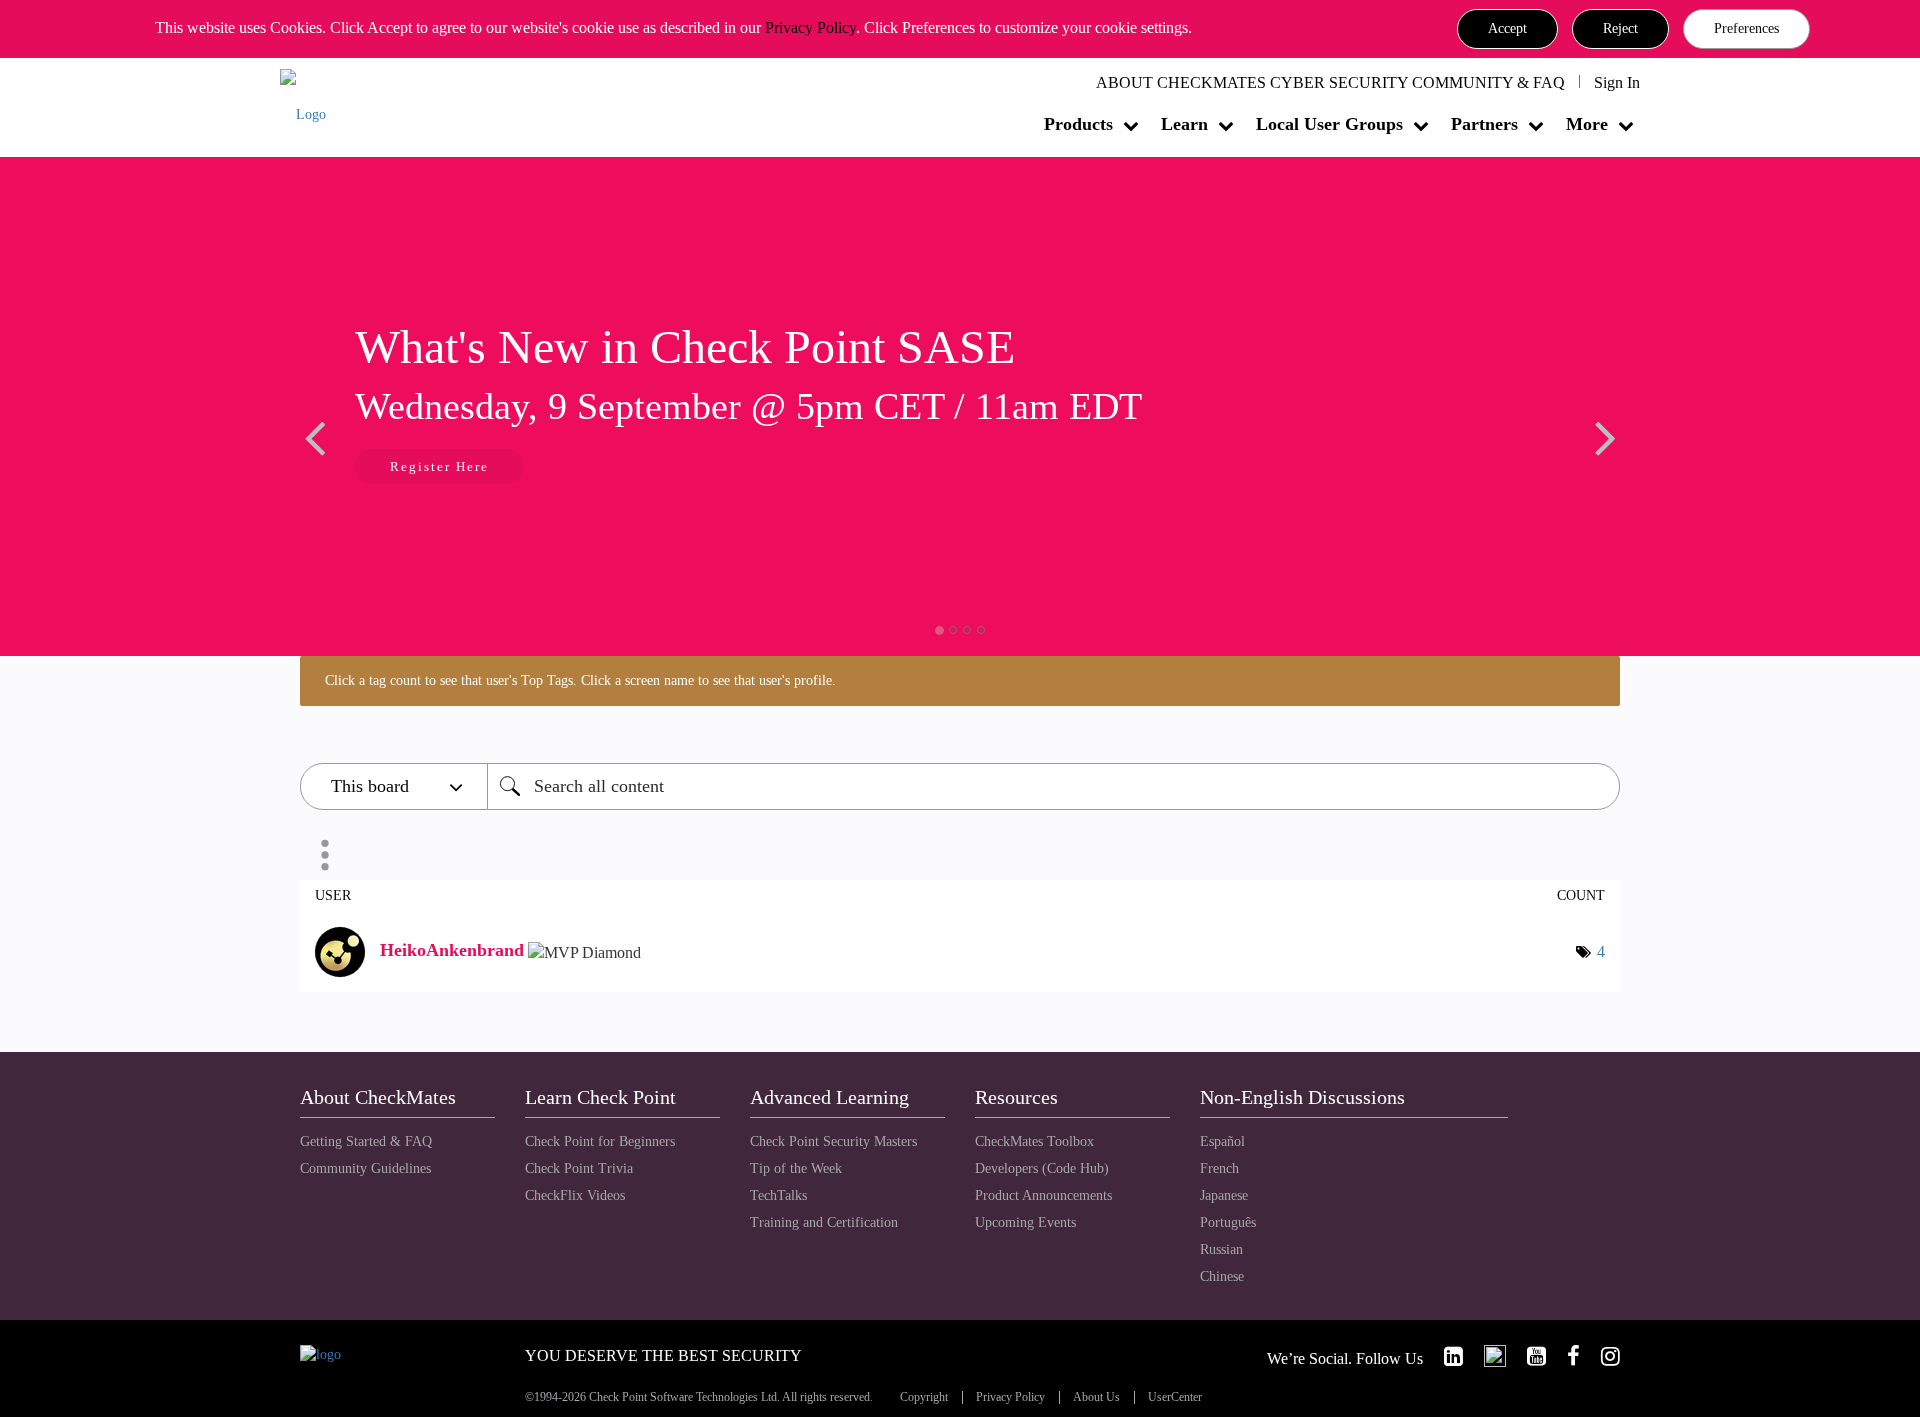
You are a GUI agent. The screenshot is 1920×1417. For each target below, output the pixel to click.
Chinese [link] (1222, 1276)
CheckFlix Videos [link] (575, 1195)
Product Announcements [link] (1043, 1195)
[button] (1507, 29)
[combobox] (1053, 786)
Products (1078, 124)
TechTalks (778, 1195)
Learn (1184, 124)
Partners (1484, 124)
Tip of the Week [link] (796, 1168)
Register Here (439, 466)
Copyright (924, 1397)
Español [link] (1222, 1141)
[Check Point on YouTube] (1528, 1356)
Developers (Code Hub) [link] (1042, 1168)
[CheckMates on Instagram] (1602, 1356)
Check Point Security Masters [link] (833, 1141)
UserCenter (1175, 1397)
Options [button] (325, 855)
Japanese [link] (1224, 1195)
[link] (1445, 1356)
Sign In (1617, 82)
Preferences (1746, 28)
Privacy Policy (810, 27)
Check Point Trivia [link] (579, 1168)
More (1587, 124)
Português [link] (1228, 1222)
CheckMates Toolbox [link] (1034, 1141)
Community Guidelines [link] (365, 1168)
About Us (1096, 1397)
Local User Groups (1329, 124)
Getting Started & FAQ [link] (366, 1141)
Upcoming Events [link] (1025, 1222)
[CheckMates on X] (1486, 1356)
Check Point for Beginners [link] (600, 1141)
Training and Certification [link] (824, 1222)
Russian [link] (1221, 1249)
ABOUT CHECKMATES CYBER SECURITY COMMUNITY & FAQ (1330, 82)
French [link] (1219, 1168)
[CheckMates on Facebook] (1565, 1356)
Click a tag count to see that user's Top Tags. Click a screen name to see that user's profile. (580, 680)
